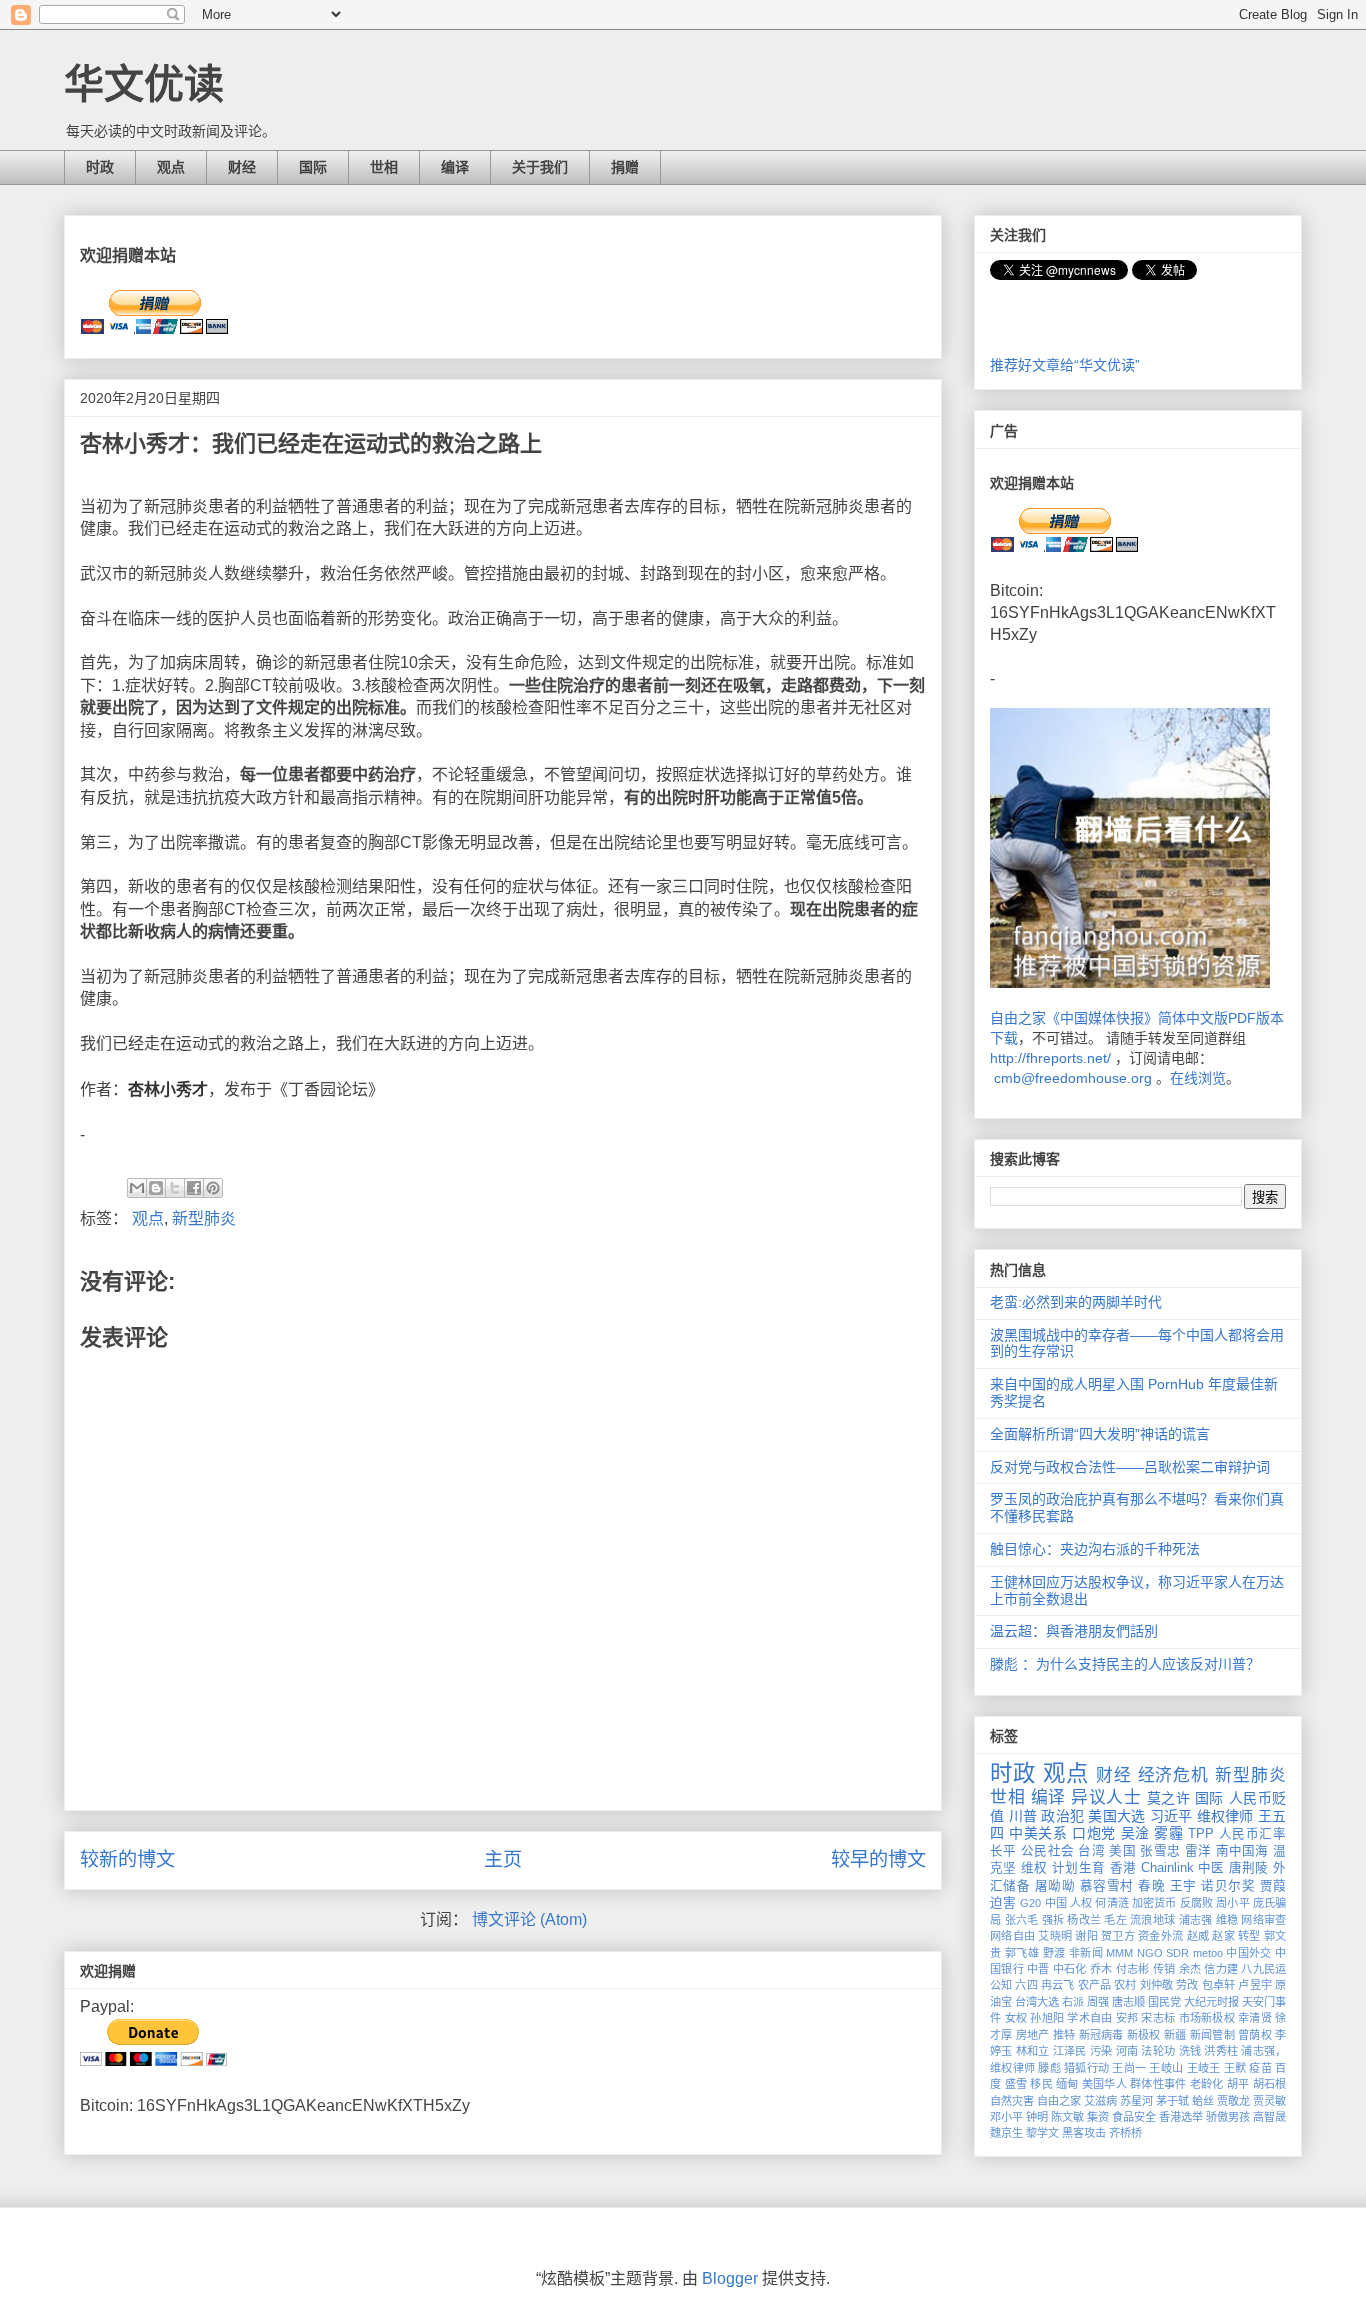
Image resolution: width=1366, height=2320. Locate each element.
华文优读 (144, 84)
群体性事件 (1158, 2084)
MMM (1119, 1953)
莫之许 (1169, 1798)
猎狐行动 (1086, 2068)
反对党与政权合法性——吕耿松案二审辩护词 (1130, 1467)
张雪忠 (1160, 1851)
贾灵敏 (1269, 2101)
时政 (100, 167)
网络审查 (1263, 1920)
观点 (171, 167)
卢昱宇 (1254, 1985)
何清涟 (1111, 1903)
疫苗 (1260, 2068)
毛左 (1115, 1920)
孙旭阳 (1047, 2018)
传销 (1164, 1969)
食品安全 (1134, 2117)
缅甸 (1067, 2084)
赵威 (1198, 1936)
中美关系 (1038, 1833)
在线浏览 (1198, 1078)
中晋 (1038, 1969)
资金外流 (1160, 1936)
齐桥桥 (1125, 2133)
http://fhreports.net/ (1050, 1058)
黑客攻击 (1084, 2133)
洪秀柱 (1221, 2051)
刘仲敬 (1156, 1985)
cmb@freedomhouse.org (1073, 1078)
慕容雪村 (1107, 1886)
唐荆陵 (1249, 1868)
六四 (1026, 1985)
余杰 (1190, 1969)
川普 (1023, 1816)
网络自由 (1012, 1936)
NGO (1150, 1953)
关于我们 (540, 167)
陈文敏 (1067, 2117)
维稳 (1227, 1920)
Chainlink (1167, 1868)
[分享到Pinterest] (213, 1188)
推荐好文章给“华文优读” (1065, 365)
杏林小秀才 (168, 1089)
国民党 (1164, 2002)
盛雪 (1016, 2084)
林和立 (1033, 2051)
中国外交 (1249, 1953)
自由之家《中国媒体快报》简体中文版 (1109, 1018)
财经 (242, 167)
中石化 (1070, 1969)
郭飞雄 (1022, 1953)
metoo (1208, 1953)
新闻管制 (1212, 2035)
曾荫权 (1255, 2035)
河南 (1127, 2051)
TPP (1201, 1834)
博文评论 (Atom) (529, 1919)
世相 (384, 167)
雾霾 (1168, 1833)
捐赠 (625, 167)
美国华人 (1104, 2084)
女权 (1016, 2018)
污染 (1101, 2051)
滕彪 (1049, 2068)
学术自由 (1089, 2018)
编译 (455, 167)
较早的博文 (878, 1859)
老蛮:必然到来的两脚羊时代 (1076, 1302)
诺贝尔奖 (1228, 1886)
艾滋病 (1100, 2101)
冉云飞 (1057, 1985)
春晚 (1151, 1886)
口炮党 (1094, 1833)
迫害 (1003, 1903)
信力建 (1221, 1969)
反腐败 (1196, 1903)
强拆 (1053, 1920)
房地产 (1033, 2035)
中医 (1211, 1868)
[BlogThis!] (156, 1188)
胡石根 (1270, 2084)
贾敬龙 (1233, 2101)
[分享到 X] (175, 1188)
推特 (1064, 2035)
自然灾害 (1012, 2101)
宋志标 (1158, 2018)
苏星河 (1136, 2101)
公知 (1001, 1985)
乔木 (1101, 1969)
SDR (1177, 1953)
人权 (1081, 1903)
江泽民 (1070, 2051)
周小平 (1232, 1903)
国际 (313, 167)
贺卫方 (1118, 1936)
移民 (1041, 2084)
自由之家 (1059, 2101)
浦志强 (1196, 1920)
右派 (1073, 2002)
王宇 (1183, 1886)
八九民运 (1263, 1969)
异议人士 (1106, 1797)
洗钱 (1190, 2051)
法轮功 (1158, 2051)
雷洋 (1198, 1851)
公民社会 (1047, 1851)
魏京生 (1006, 2133)
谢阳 (1086, 1936)
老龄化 (1207, 2084)
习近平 (1171, 1816)
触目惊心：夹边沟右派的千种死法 (1095, 1549)
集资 (1098, 2117)
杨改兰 (1084, 1920)
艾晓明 (1055, 1936)
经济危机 (1174, 1775)
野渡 (1054, 1953)
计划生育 (1078, 1868)
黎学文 (1042, 2133)
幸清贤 (1255, 2018)
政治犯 (1062, 1816)
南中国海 (1242, 1851)
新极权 (1144, 2035)
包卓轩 (1218, 1985)
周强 (1098, 2002)
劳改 (1187, 1985)
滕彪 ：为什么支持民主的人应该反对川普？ (1125, 1664)
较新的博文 (127, 1859)
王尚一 (1129, 2068)
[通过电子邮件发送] (137, 1188)
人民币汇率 (1252, 1834)
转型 (1249, 1936)
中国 (1056, 1903)
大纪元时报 (1211, 2002)
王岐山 (1166, 2068)
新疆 (1175, 2035)
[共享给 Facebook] (194, 1188)
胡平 (1238, 2084)
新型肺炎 (204, 1218)
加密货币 (1154, 1903)
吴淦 (1135, 1833)
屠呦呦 (1055, 1886)
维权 (1034, 1868)
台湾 (1091, 1851)
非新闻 (1086, 1953)
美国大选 (1116, 1816)
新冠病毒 (1101, 2035)
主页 (503, 1859)
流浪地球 (1152, 1920)
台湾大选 (1037, 2002)
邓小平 (1006, 2117)
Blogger (730, 2278)
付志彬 (1133, 1969)
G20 (1030, 1903)
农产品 (1094, 1985)
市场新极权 (1207, 2018)
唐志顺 (1128, 2002)
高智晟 (1269, 2117)
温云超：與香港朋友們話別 (1074, 1631)
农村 (1125, 1985)
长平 (1003, 1851)
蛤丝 (1203, 2101)
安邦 (1127, 2018)
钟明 (1037, 2117)
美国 (1122, 1851)
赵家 (1223, 1936)
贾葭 (1273, 1886)
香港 (1123, 1868)
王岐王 (1204, 2068)
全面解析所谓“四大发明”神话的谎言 (1100, 1434)
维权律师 (1225, 1816)
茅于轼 (1172, 2101)
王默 (1235, 2068)
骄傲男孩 (1228, 2117)
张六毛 (1022, 1920)
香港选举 (1181, 2117)
